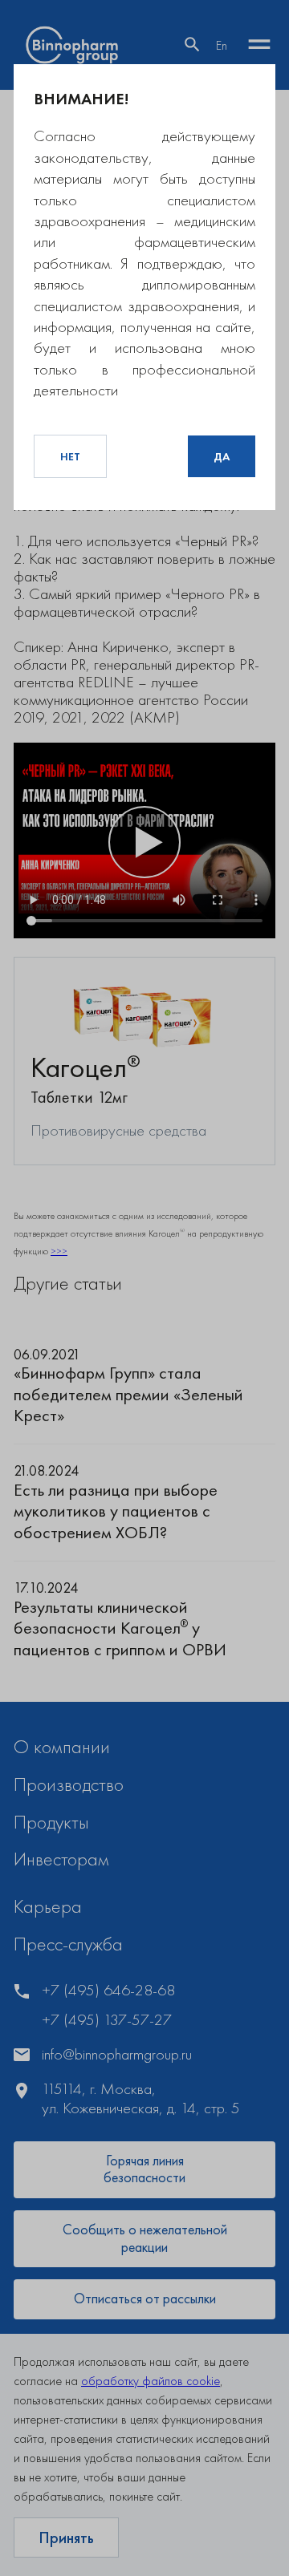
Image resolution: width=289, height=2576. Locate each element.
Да (222, 456)
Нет (70, 456)
